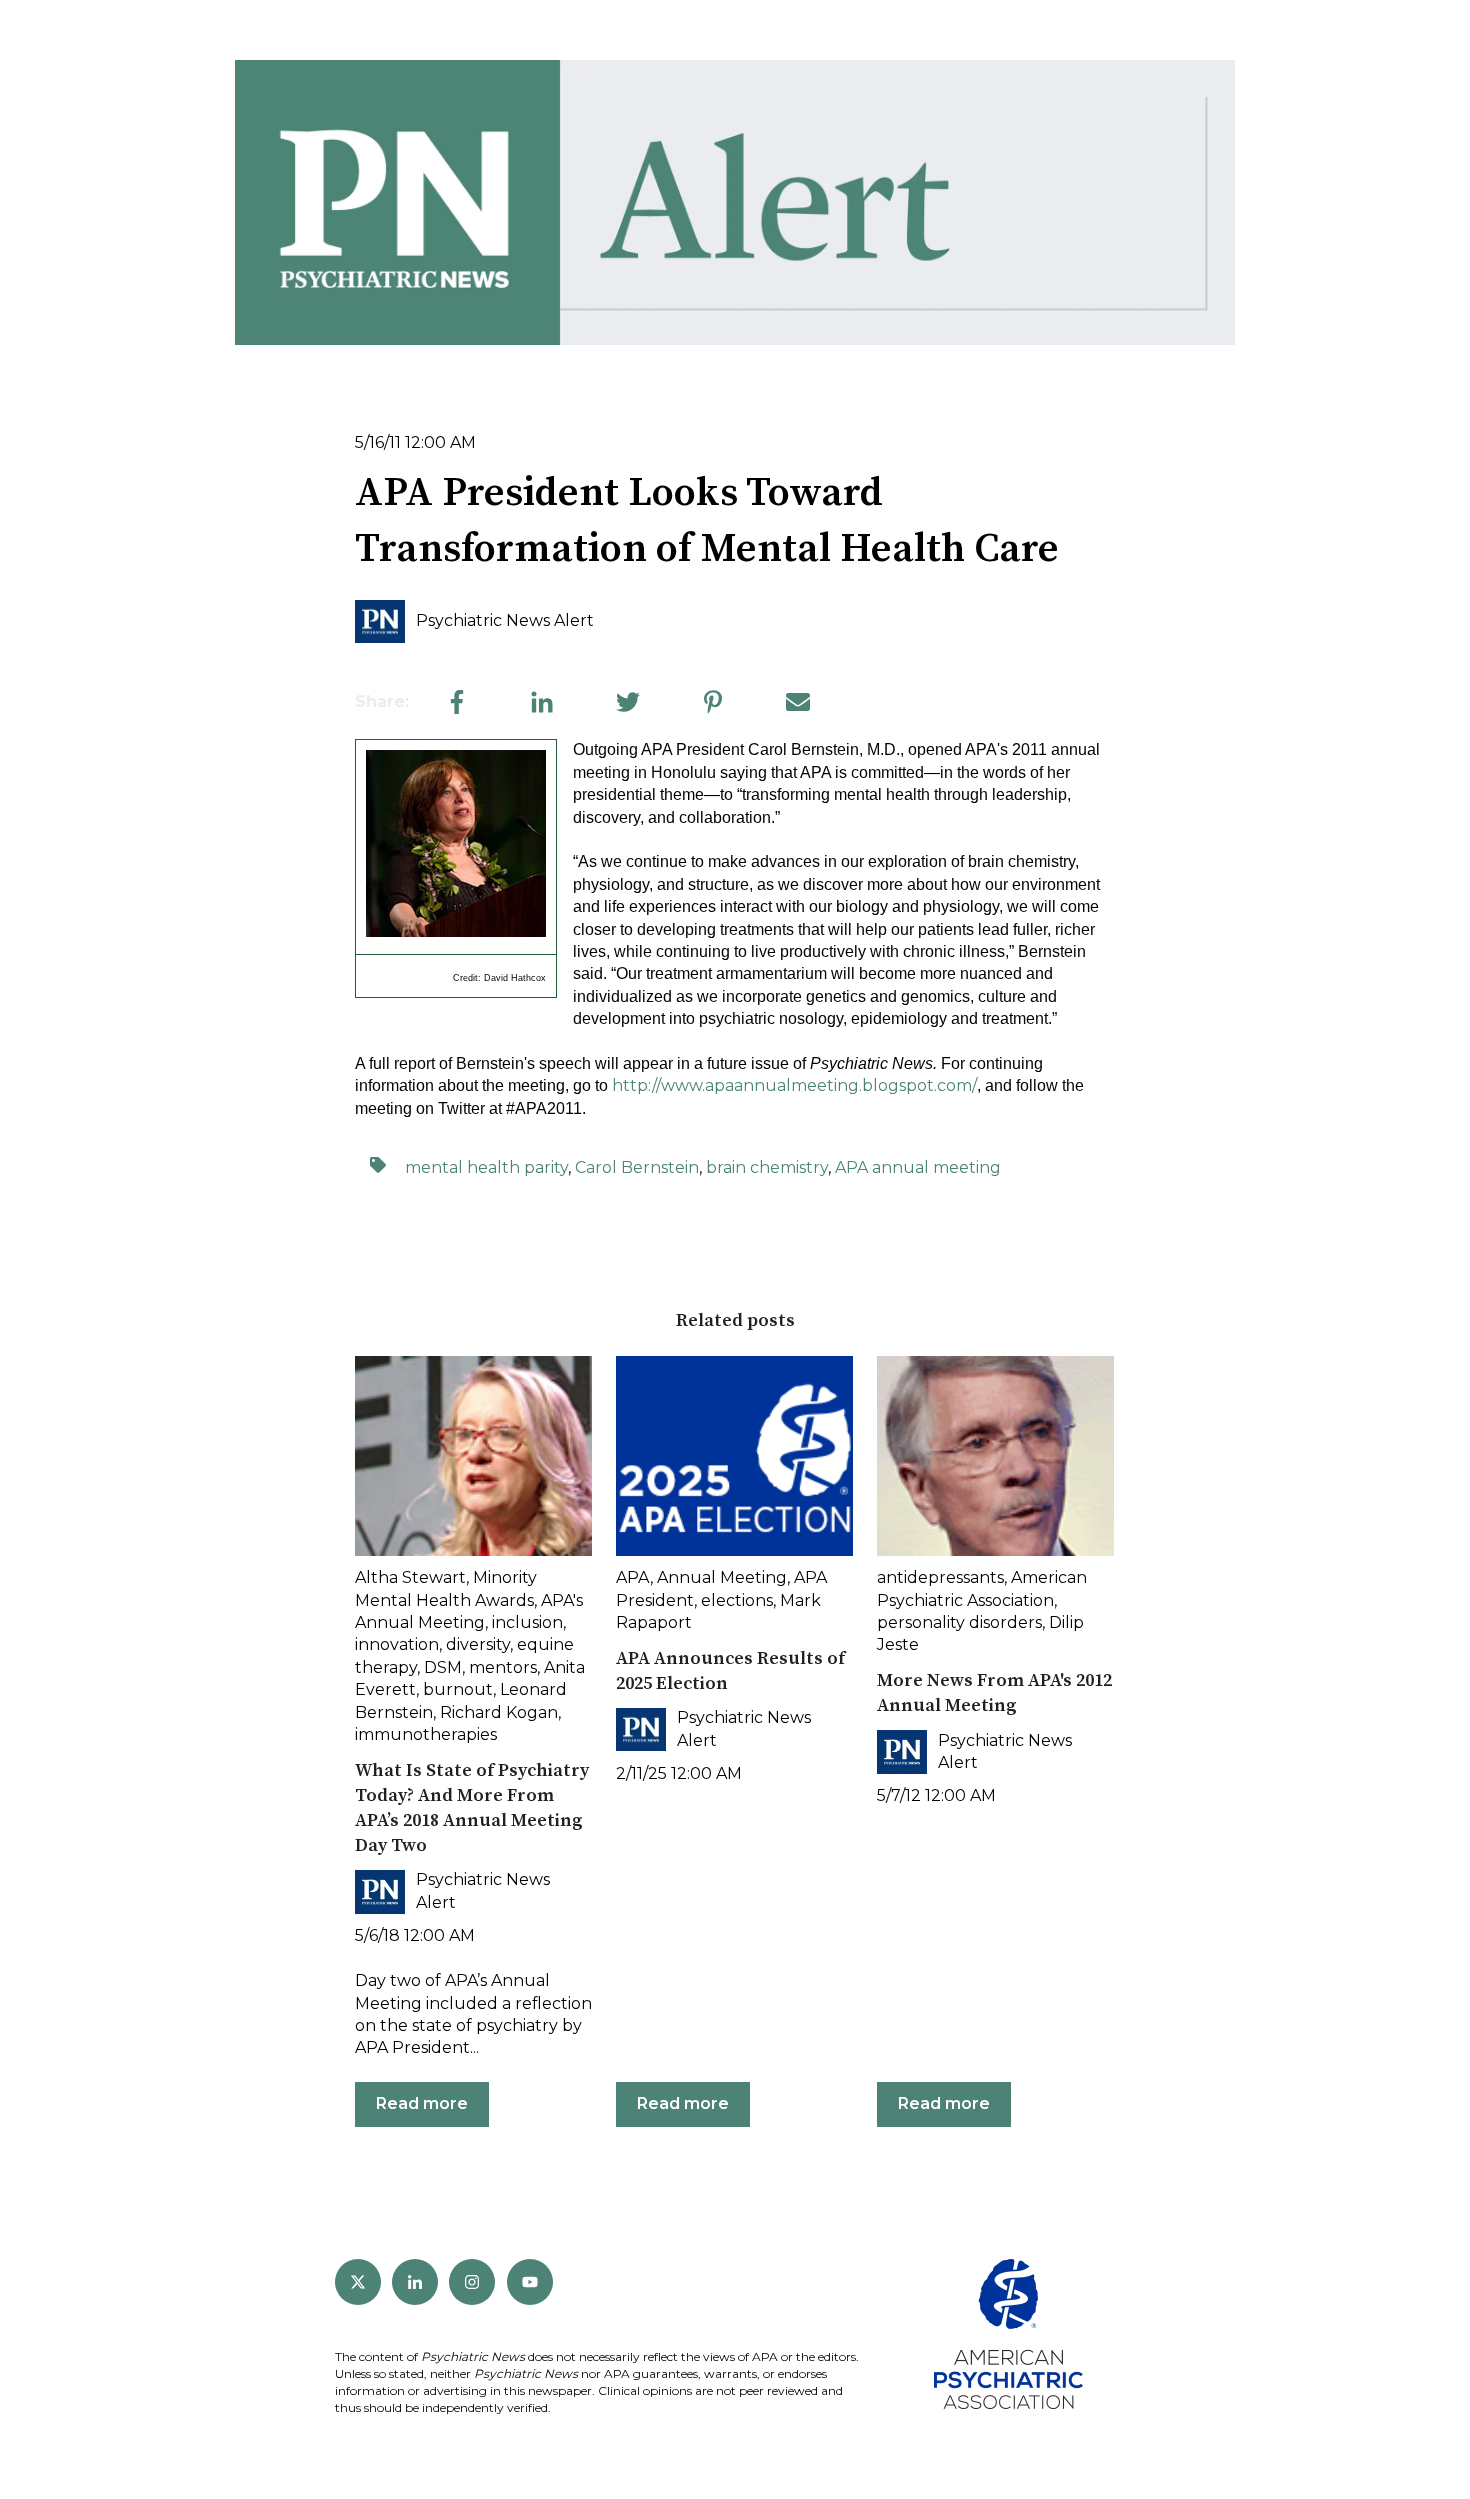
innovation (397, 1644)
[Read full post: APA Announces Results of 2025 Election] (734, 1456)
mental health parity (486, 1167)
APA (633, 1577)
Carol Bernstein (637, 1167)
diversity (478, 1644)
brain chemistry (767, 1167)
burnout (458, 1689)
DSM (443, 1667)
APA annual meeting (918, 1167)
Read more (422, 2103)
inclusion (527, 1622)
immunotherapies (426, 1734)
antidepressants (940, 1577)
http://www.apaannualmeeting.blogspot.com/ (794, 1085)
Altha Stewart (410, 1577)
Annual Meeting (722, 1577)
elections (737, 1600)
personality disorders (959, 1622)
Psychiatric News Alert (505, 620)
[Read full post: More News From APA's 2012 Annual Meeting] (995, 1456)
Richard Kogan (499, 1712)
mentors (503, 1667)
